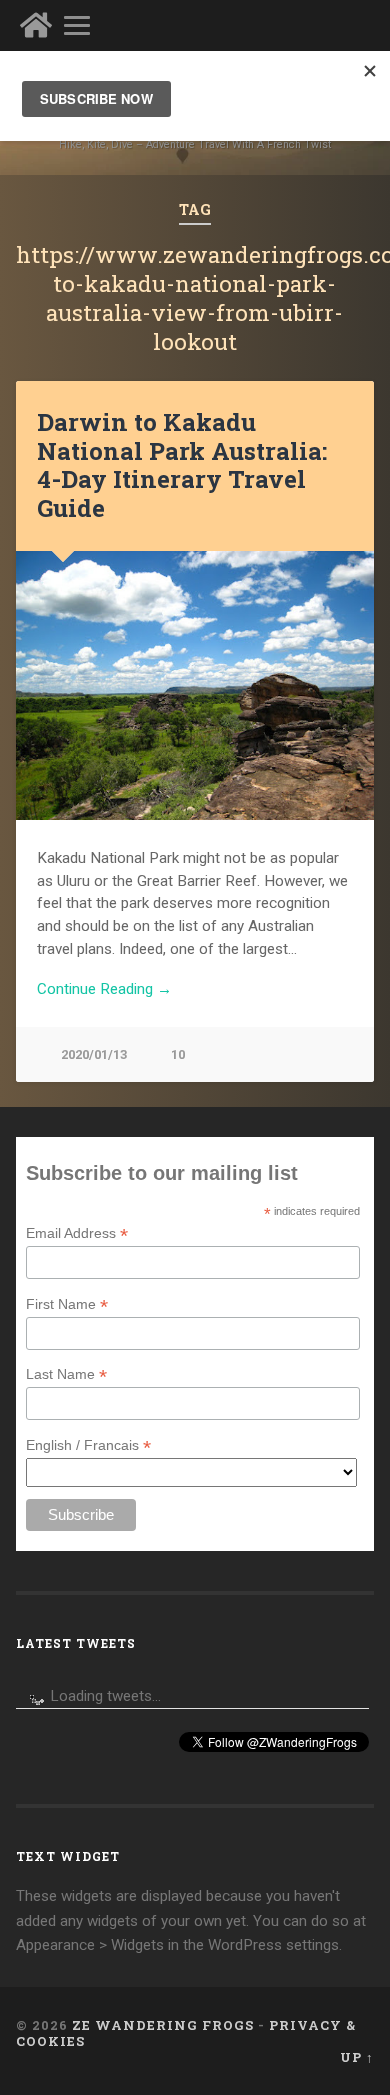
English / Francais (88, 1445)
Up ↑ (357, 2057)
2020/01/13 (94, 1054)
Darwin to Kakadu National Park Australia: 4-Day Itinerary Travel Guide (182, 465)
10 (178, 1054)
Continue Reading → (104, 989)
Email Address (77, 1233)
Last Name (66, 1374)
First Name (67, 1304)
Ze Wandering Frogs (163, 2025)
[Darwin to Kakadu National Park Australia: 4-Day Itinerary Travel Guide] (195, 685)
